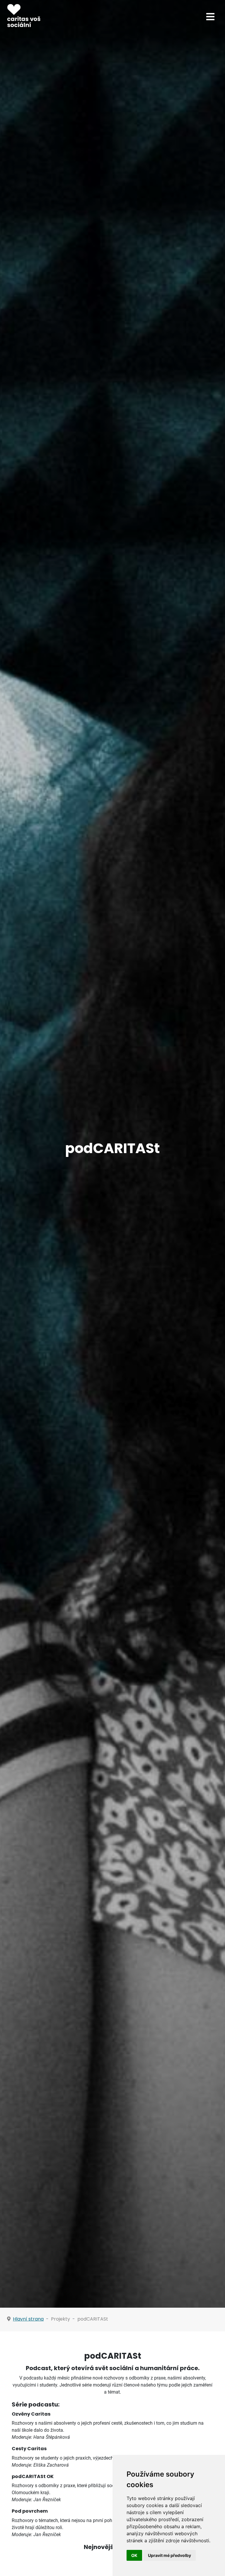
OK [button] (134, 2555)
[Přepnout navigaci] (210, 17)
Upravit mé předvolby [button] (169, 2555)
